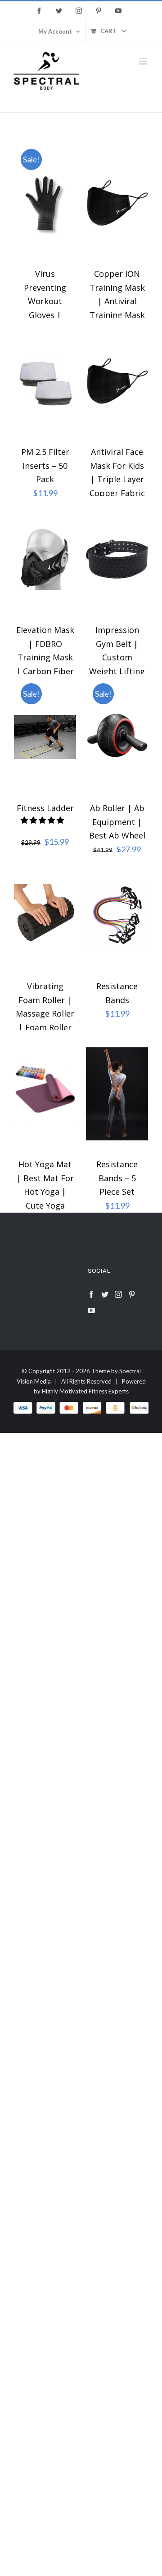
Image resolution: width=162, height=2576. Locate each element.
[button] (43, 820)
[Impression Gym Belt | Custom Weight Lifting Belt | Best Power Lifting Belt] (117, 559)
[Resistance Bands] (117, 915)
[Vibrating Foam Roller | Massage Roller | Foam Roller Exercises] (45, 915)
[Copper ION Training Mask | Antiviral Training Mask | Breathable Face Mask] (117, 203)
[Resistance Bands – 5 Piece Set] (117, 1093)
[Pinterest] (132, 1294)
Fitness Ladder (45, 808)
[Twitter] (105, 1294)
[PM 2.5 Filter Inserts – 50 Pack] (45, 381)
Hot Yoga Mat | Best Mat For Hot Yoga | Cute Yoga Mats (45, 1192)
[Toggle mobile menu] (144, 61)
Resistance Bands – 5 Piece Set (117, 1178)
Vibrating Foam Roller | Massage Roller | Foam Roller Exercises (45, 1013)
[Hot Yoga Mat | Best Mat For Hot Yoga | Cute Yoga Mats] (45, 1093)
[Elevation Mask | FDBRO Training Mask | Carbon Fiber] (45, 559)
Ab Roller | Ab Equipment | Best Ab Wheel (117, 822)
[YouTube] (91, 1310)
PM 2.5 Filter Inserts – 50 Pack (45, 465)
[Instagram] (118, 1294)
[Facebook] (91, 1294)
